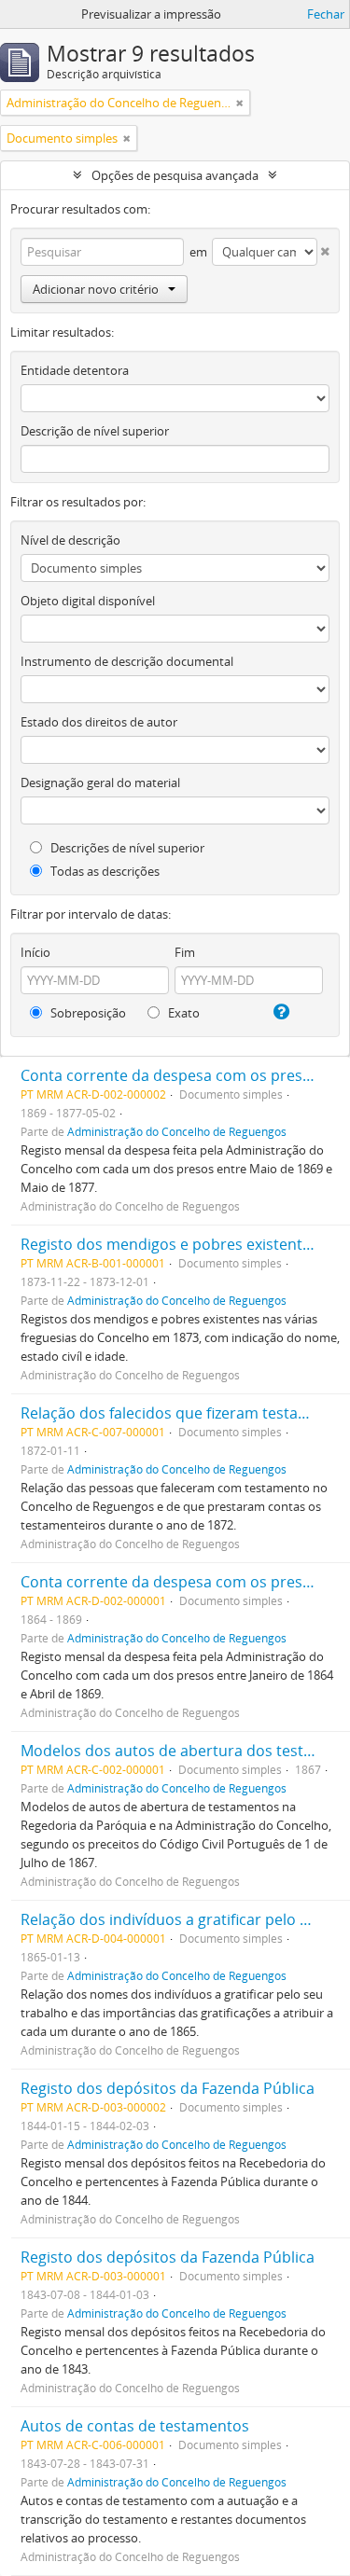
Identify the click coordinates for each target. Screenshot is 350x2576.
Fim (185, 952)
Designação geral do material (100, 782)
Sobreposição (87, 1013)
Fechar (326, 14)
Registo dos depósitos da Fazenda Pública (168, 2088)
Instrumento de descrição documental (127, 661)
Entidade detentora (75, 370)
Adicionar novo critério (96, 289)
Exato (182, 1013)
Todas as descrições (104, 871)
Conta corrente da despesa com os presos (170, 1075)
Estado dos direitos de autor (99, 722)
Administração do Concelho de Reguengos (177, 1131)
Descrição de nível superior (95, 431)
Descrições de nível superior (126, 848)
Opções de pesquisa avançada (175, 175)
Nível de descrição (70, 540)
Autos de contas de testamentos (135, 2426)
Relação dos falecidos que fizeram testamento (182, 1413)
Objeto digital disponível (88, 601)
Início (35, 952)
